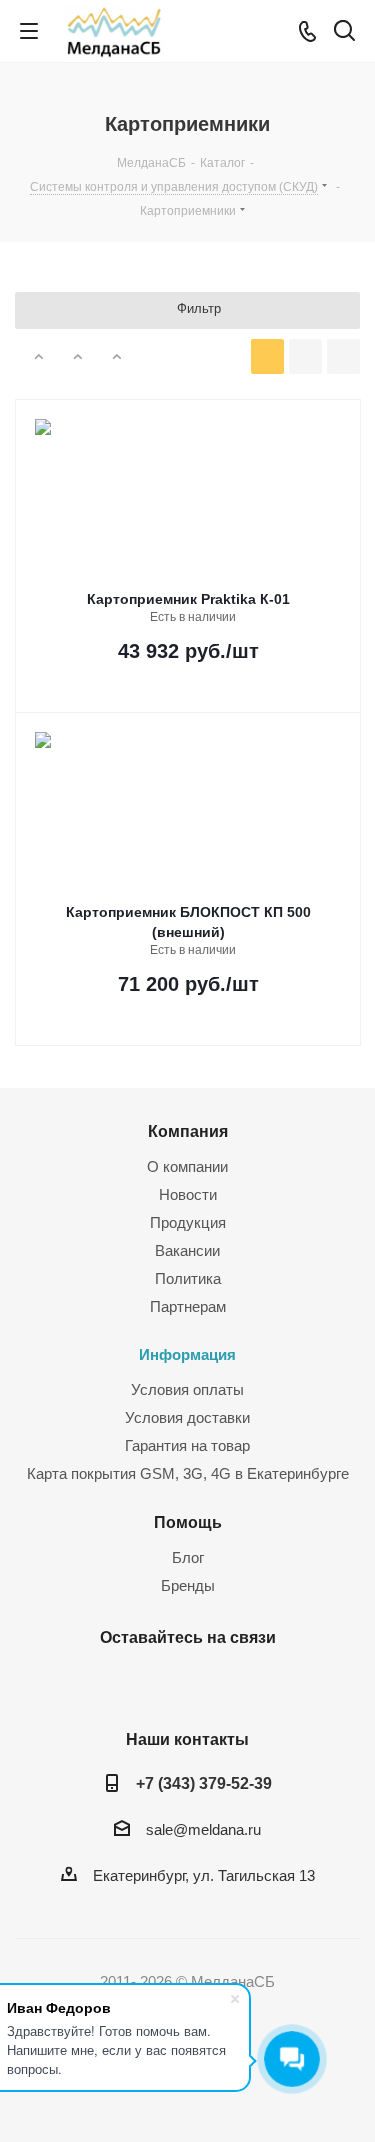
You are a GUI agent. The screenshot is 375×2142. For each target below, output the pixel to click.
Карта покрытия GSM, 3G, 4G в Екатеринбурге (188, 1473)
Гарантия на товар (187, 1445)
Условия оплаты (187, 1389)
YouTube (208, 1684)
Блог (188, 1557)
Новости (188, 1194)
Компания (188, 1131)
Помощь (188, 1522)
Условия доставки (187, 1417)
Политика (188, 1278)
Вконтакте (158, 1684)
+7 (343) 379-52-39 (204, 1783)
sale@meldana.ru (203, 1829)
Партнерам (188, 1306)
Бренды (188, 1585)
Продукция (188, 1222)
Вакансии (187, 1250)
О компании (187, 1166)
